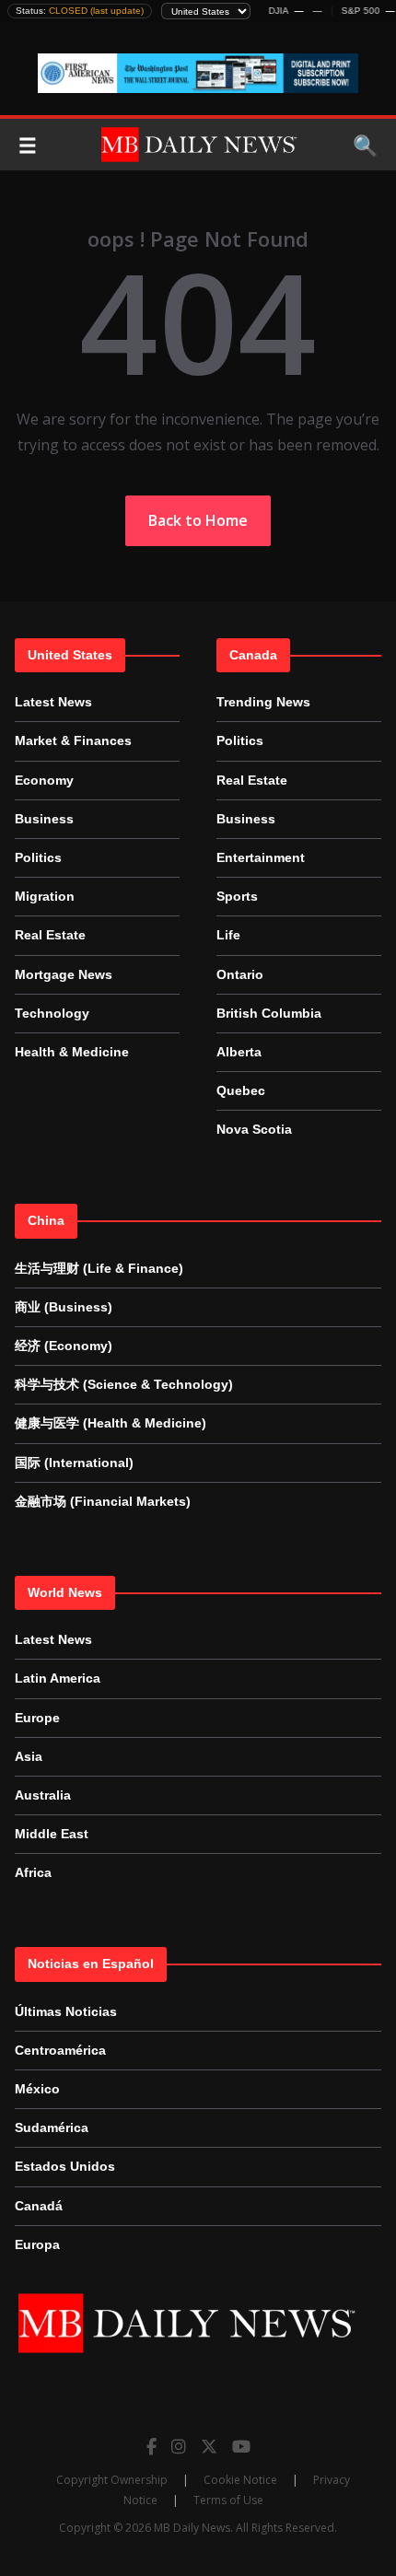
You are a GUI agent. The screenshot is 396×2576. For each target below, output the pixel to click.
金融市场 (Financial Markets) (103, 1501)
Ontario (240, 974)
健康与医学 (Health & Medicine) (111, 1423)
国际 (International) (74, 1463)
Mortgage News (64, 974)
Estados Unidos (65, 2166)
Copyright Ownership (112, 2480)
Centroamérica (60, 2050)
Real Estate (50, 935)
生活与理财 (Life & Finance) (99, 1268)
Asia (29, 1756)
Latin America (58, 1678)
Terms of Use (228, 2500)
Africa (33, 1872)
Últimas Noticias (66, 2011)
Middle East (52, 1834)
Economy (44, 780)
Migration (45, 896)
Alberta (239, 1052)
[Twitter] (209, 2446)
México (37, 2089)
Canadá (39, 2206)
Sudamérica (52, 2127)
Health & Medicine (72, 1052)
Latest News (53, 702)
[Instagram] (179, 2446)
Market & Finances (73, 740)
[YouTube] (241, 2446)
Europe (37, 1718)
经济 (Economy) (64, 1346)
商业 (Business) (64, 1307)
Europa (37, 2244)
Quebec (241, 1090)
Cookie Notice (240, 2480)
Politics (38, 857)
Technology (52, 1013)
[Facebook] (151, 2446)
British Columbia (269, 1013)
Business (44, 819)
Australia (43, 1795)
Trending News (263, 702)
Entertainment (261, 857)
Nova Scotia (254, 1129)
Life (228, 935)
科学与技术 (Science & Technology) (124, 1384)
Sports (237, 896)
